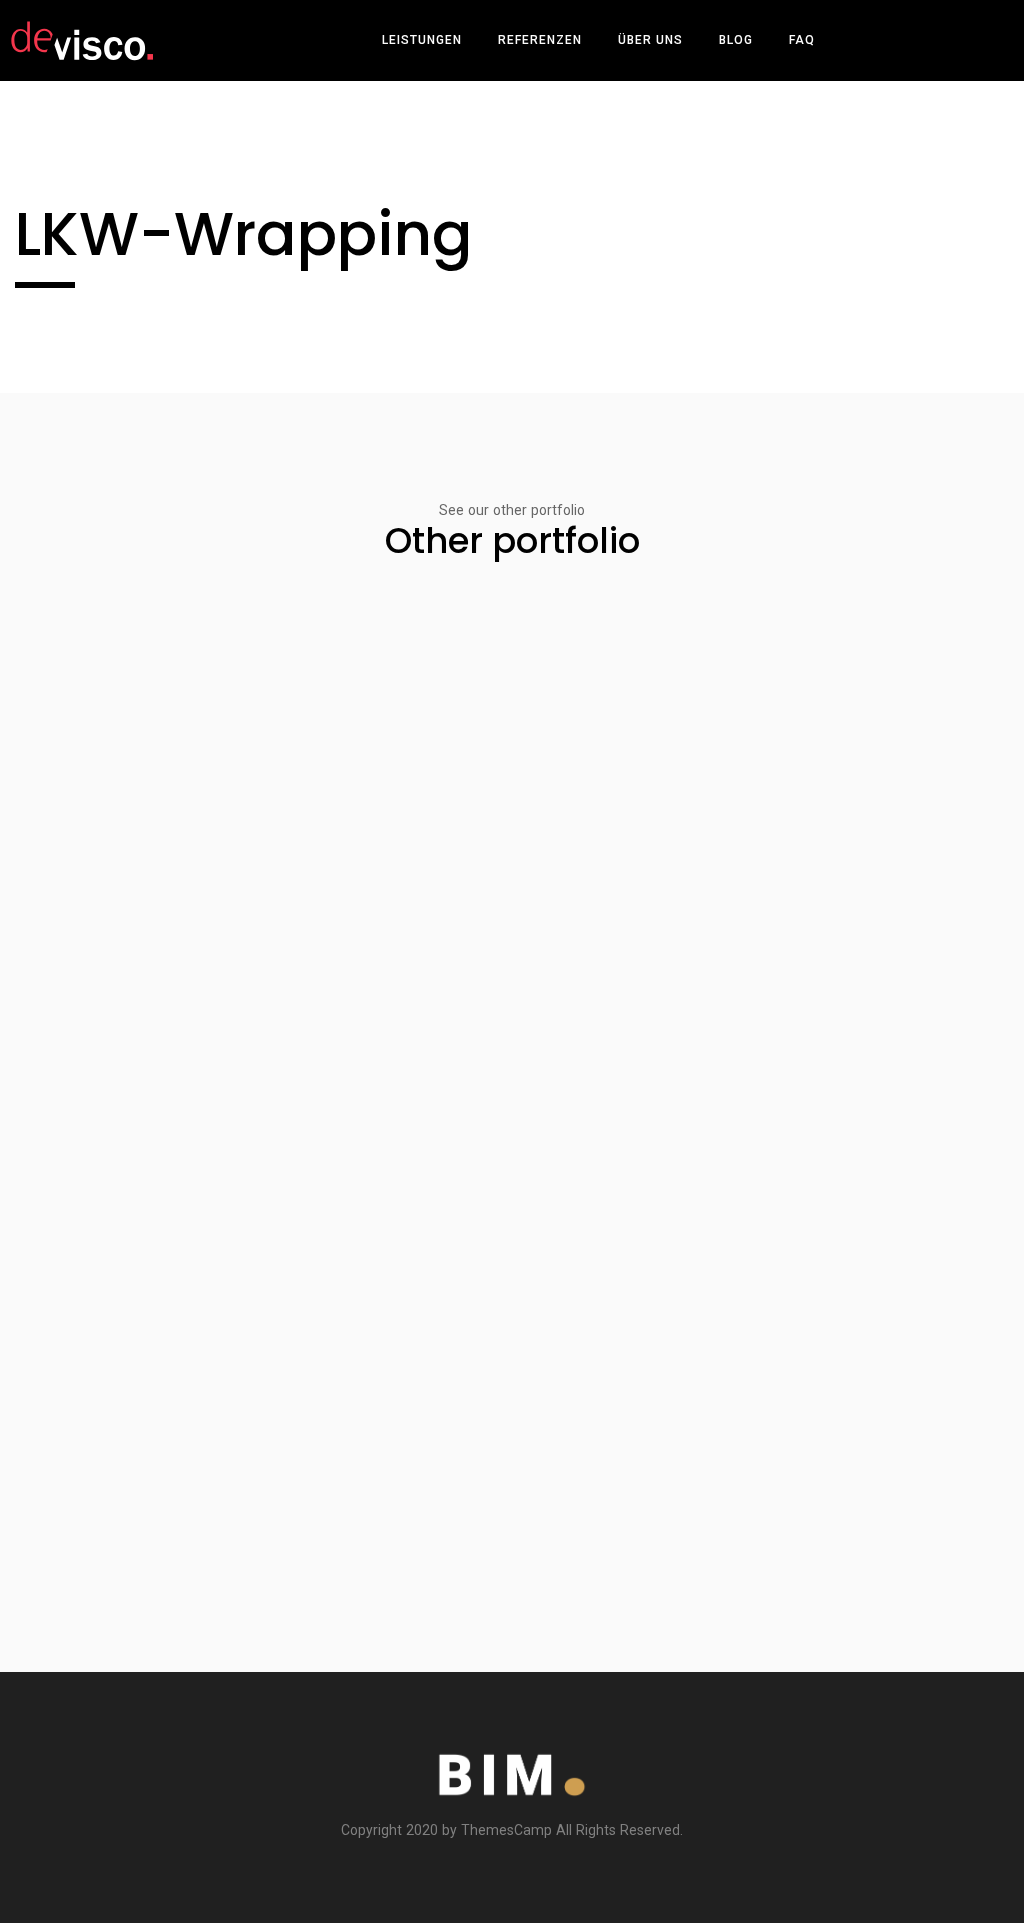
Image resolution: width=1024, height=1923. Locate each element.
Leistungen (422, 40)
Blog (736, 40)
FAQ (802, 40)
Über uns (650, 40)
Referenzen (540, 40)
